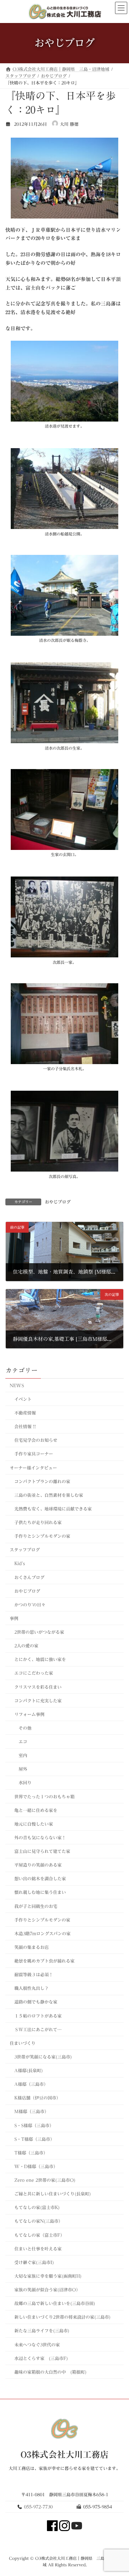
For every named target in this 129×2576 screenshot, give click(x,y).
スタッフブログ (25, 1550)
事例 (14, 1618)
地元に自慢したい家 (34, 1823)
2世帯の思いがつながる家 (39, 1632)
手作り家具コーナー (34, 1454)
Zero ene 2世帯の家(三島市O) (47, 2180)
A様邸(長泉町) (29, 2070)
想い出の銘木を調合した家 (40, 1878)
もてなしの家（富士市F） (39, 2235)
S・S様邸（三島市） (34, 2125)
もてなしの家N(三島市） (39, 2221)
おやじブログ (58, 1202)
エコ (23, 1742)
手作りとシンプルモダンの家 (42, 1536)
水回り (25, 1782)
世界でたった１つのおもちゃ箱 (44, 1796)
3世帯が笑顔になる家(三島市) (43, 2056)
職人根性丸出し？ (32, 1988)
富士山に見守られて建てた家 (42, 1851)
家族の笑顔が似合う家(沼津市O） (47, 2290)
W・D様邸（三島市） (36, 2166)
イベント (23, 1399)
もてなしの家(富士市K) (37, 2207)
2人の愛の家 (26, 1646)
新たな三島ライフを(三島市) (42, 2331)
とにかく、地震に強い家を (40, 1659)
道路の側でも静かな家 (36, 2002)
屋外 (23, 1769)
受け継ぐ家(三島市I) (34, 2262)
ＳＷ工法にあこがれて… (38, 2029)
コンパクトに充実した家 (38, 1700)
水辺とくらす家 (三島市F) (41, 2358)
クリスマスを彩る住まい (38, 1687)
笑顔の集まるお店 (32, 1947)
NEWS (17, 1385)
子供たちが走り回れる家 (38, 1522)
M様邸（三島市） (32, 2111)
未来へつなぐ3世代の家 (37, 2344)
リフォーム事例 (29, 1714)
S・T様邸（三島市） (34, 2139)
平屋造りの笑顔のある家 (38, 1865)
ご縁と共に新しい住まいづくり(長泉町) (53, 2194)
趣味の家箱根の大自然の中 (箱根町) (51, 2372)
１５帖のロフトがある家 (38, 2015)
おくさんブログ (29, 1577)
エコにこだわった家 (34, 1673)
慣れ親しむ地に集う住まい (40, 1892)
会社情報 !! (25, 1426)
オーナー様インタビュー (33, 1467)
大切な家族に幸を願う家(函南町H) (48, 2276)
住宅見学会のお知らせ (36, 1440)
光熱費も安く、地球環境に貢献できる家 (53, 1508)
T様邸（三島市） (31, 2152)
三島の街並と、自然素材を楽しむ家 (49, 1495)
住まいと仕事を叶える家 (38, 2248)
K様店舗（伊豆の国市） (37, 2098)
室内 (23, 1755)
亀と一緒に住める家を (36, 1810)
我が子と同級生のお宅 (36, 1906)
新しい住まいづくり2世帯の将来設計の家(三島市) (63, 2317)
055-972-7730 (38, 2506)
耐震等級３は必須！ (34, 1974)
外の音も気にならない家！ (40, 1837)
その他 (25, 1728)
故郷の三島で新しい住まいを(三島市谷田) (55, 2303)
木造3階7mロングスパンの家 (42, 1933)
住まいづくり (23, 2043)
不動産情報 (25, 1413)
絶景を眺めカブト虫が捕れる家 (44, 1961)
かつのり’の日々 (30, 1604)
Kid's (20, 1563)
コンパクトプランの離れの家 (42, 1481)
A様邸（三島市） (31, 2084)
